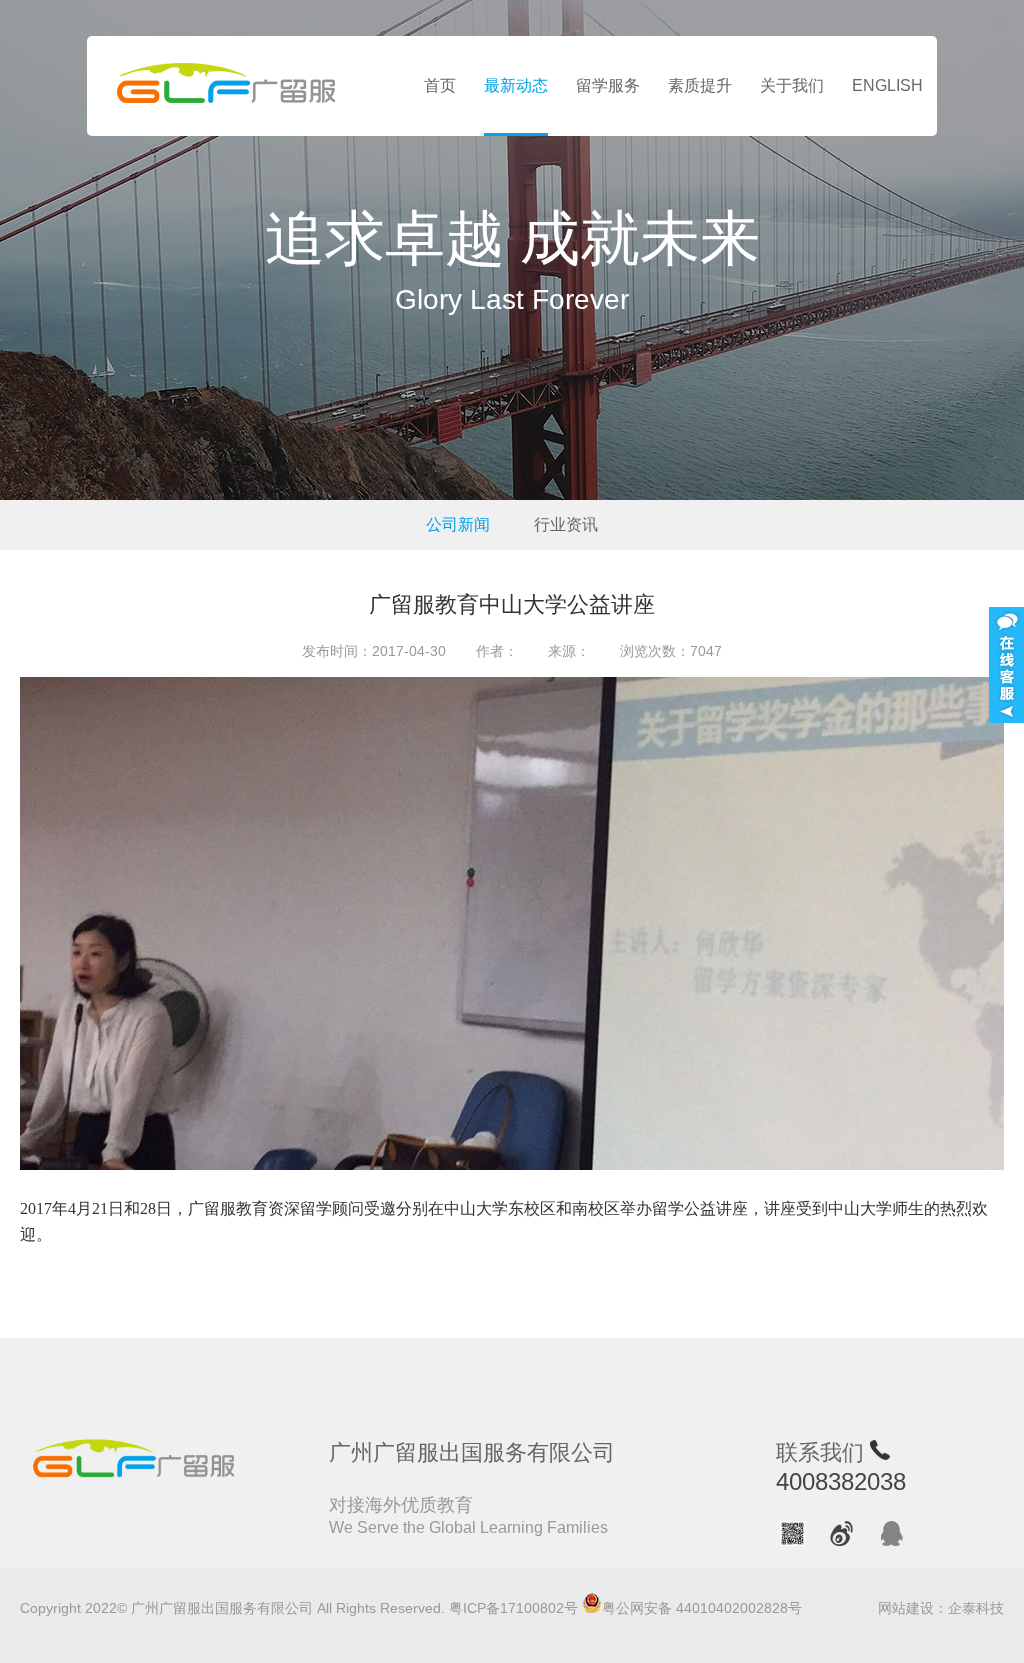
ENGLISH (887, 85)
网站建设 (906, 1608)
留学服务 (608, 85)
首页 (440, 85)
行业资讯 (566, 524)
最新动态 (516, 85)
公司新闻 (458, 524)
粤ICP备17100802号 (513, 1608)
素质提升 (700, 85)
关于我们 (792, 85)
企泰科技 (976, 1608)
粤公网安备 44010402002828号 (702, 1608)
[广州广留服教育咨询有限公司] (227, 86)
